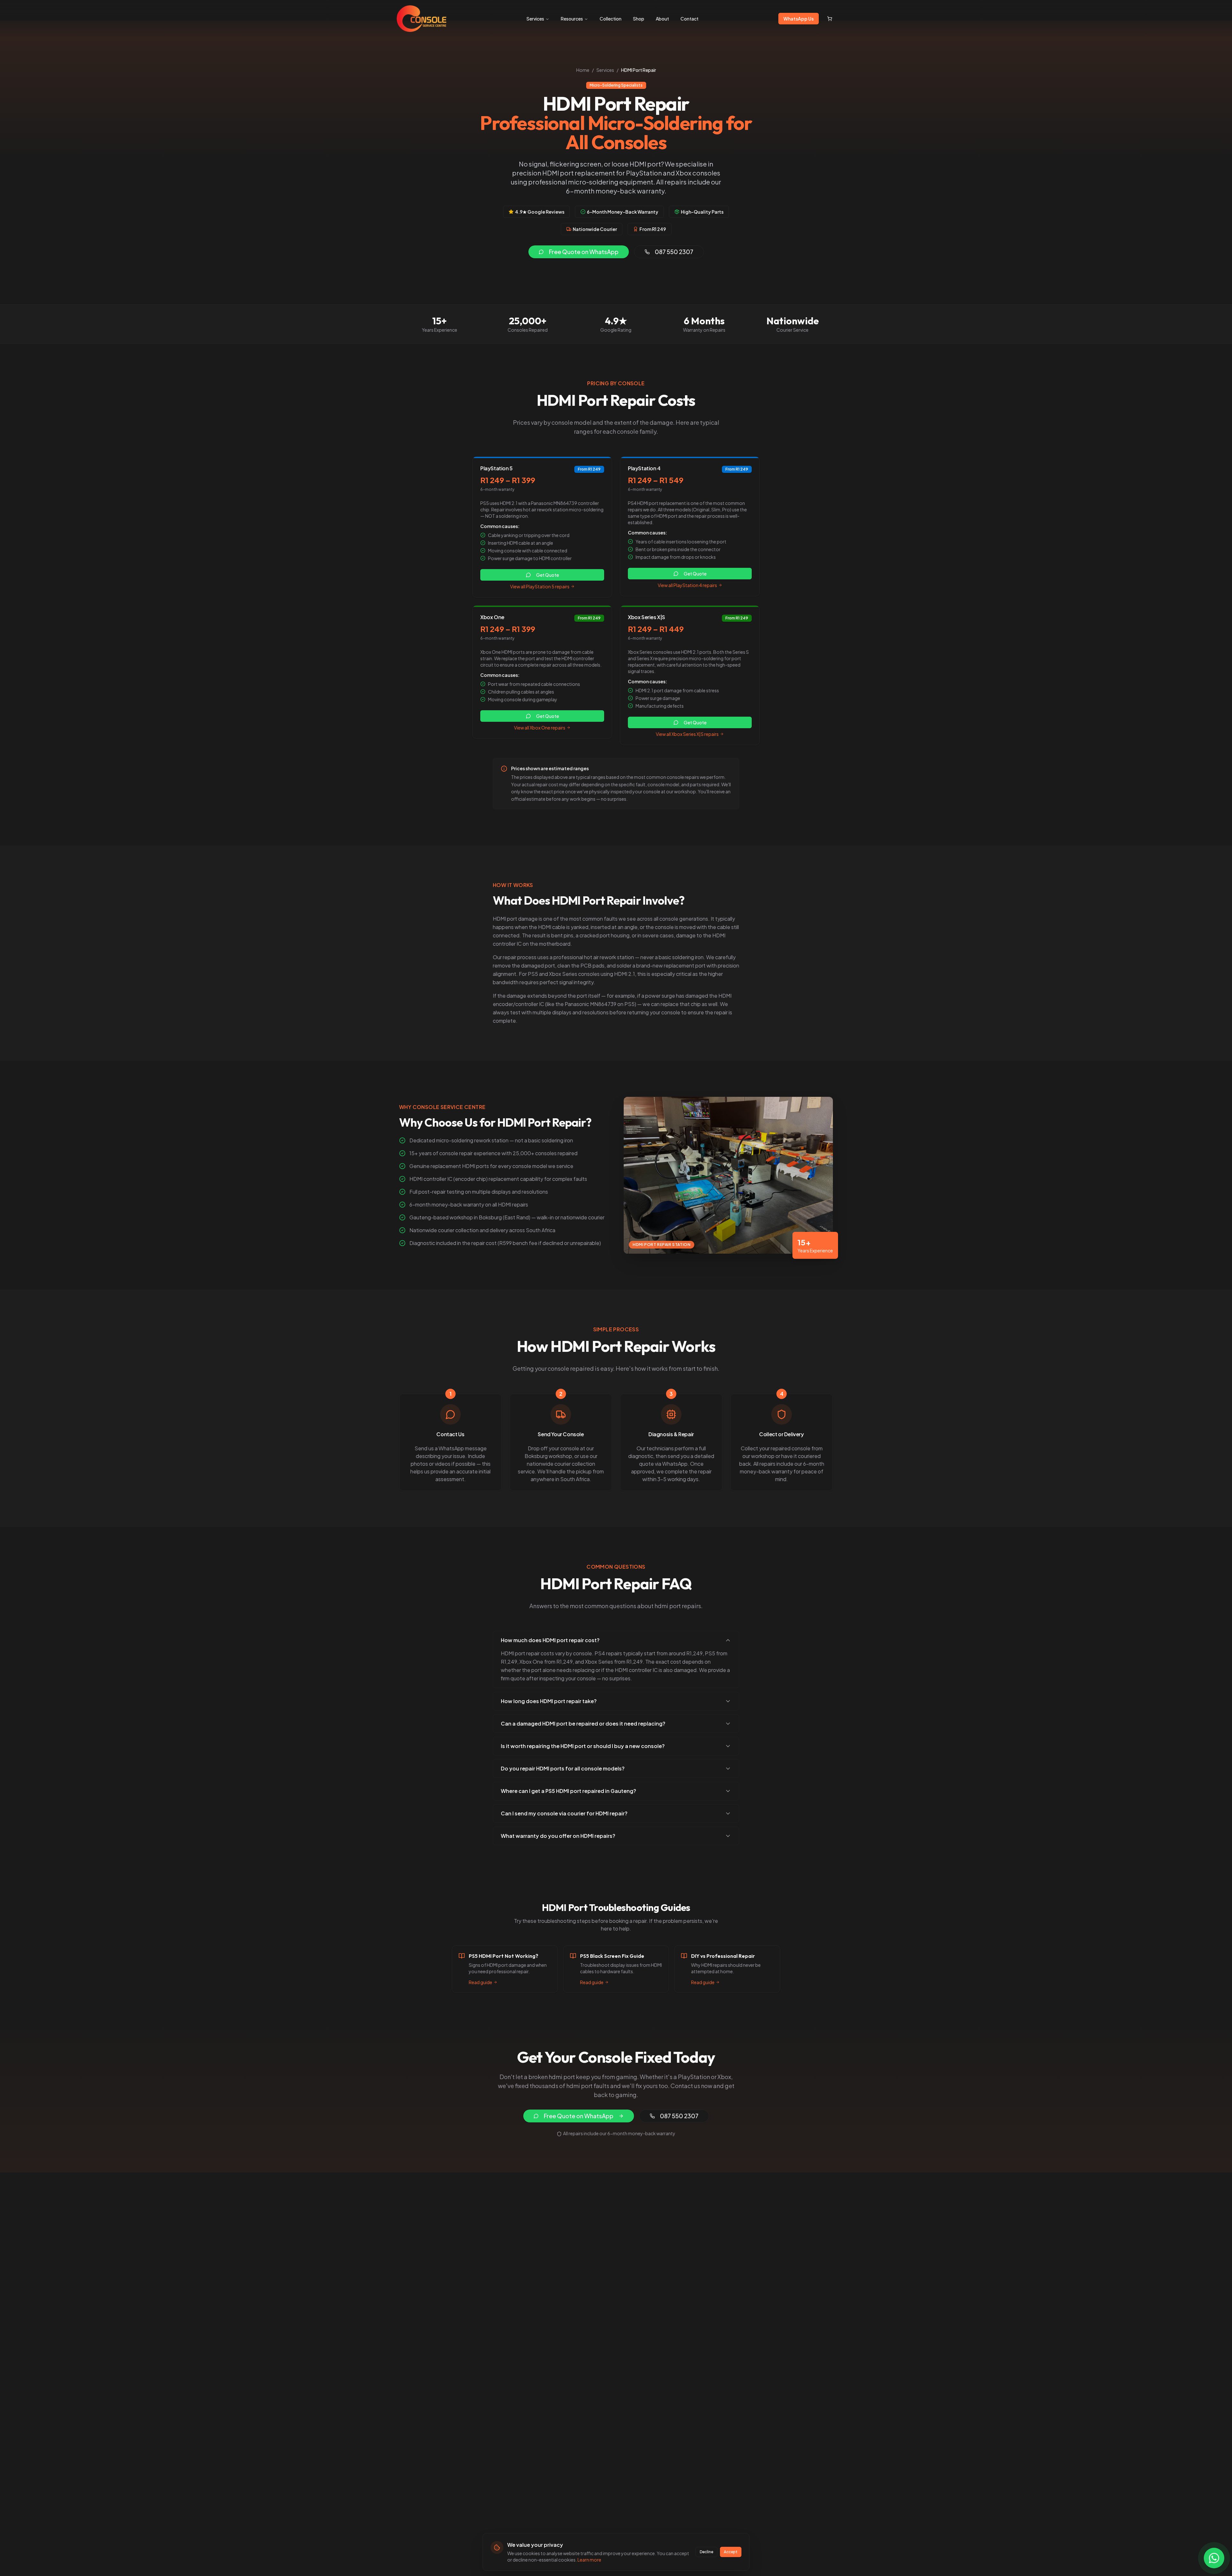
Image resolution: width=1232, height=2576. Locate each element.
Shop (639, 19)
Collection (611, 19)
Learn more (589, 2560)
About (662, 19)
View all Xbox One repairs (540, 728)
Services (535, 19)
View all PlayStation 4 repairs (687, 585)
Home (583, 70)
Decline (706, 2552)
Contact (689, 19)
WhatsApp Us (799, 19)
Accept (731, 2552)
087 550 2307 (674, 252)
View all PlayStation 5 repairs (540, 586)
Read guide (480, 1982)
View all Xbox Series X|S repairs (687, 734)
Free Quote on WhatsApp (584, 252)
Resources (572, 19)
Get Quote (548, 575)
